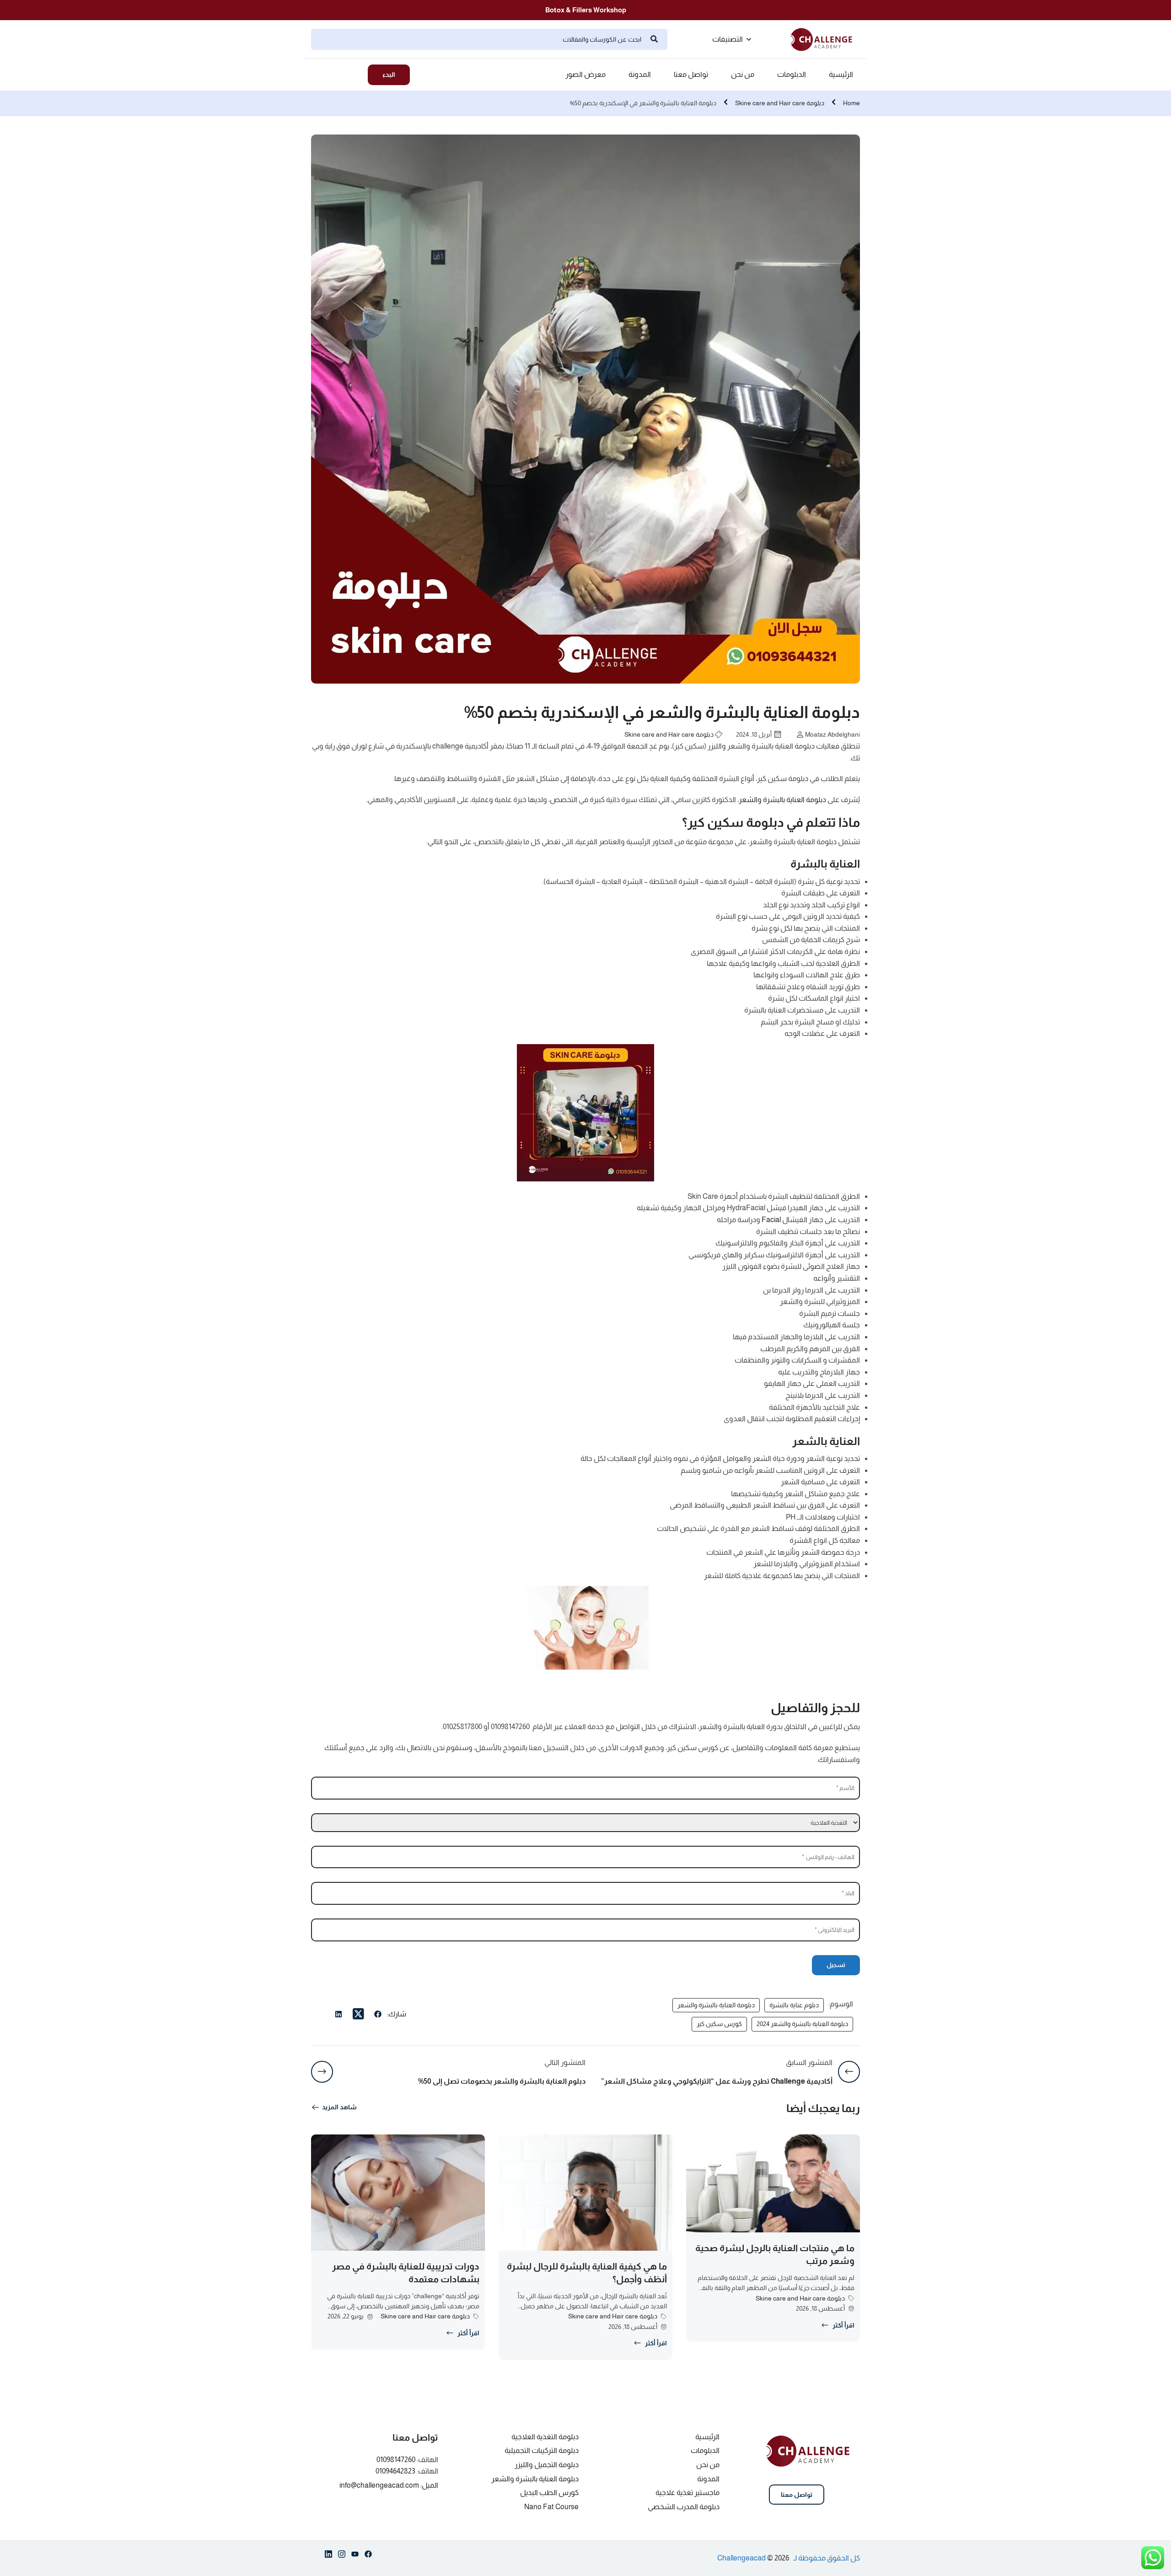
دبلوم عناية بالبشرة (794, 2005)
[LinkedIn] (338, 2016)
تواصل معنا (691, 75)
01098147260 (396, 2460)
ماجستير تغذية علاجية (688, 2492)
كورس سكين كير (719, 2024)
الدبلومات (792, 75)
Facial (771, 1220)
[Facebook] (378, 2016)
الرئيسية (841, 75)
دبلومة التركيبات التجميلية (542, 2450)
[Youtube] (355, 2556)
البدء (389, 75)
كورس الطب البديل (549, 2492)
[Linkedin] (328, 2556)
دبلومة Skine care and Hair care (780, 103)
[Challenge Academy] (825, 39)
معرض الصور (585, 75)
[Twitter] (358, 2014)
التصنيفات (728, 39)
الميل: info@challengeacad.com (389, 2485)
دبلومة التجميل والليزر (547, 2465)
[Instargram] (342, 2556)
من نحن (743, 75)
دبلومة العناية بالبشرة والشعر (782, 800)
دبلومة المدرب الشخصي (684, 2507)
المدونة (640, 75)
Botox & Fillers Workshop (586, 10)
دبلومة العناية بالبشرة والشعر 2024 (802, 2024)
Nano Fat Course (551, 2507)
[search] (654, 39)
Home (851, 103)
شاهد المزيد (339, 2107)
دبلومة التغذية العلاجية (545, 2437)
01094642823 (395, 2471)
